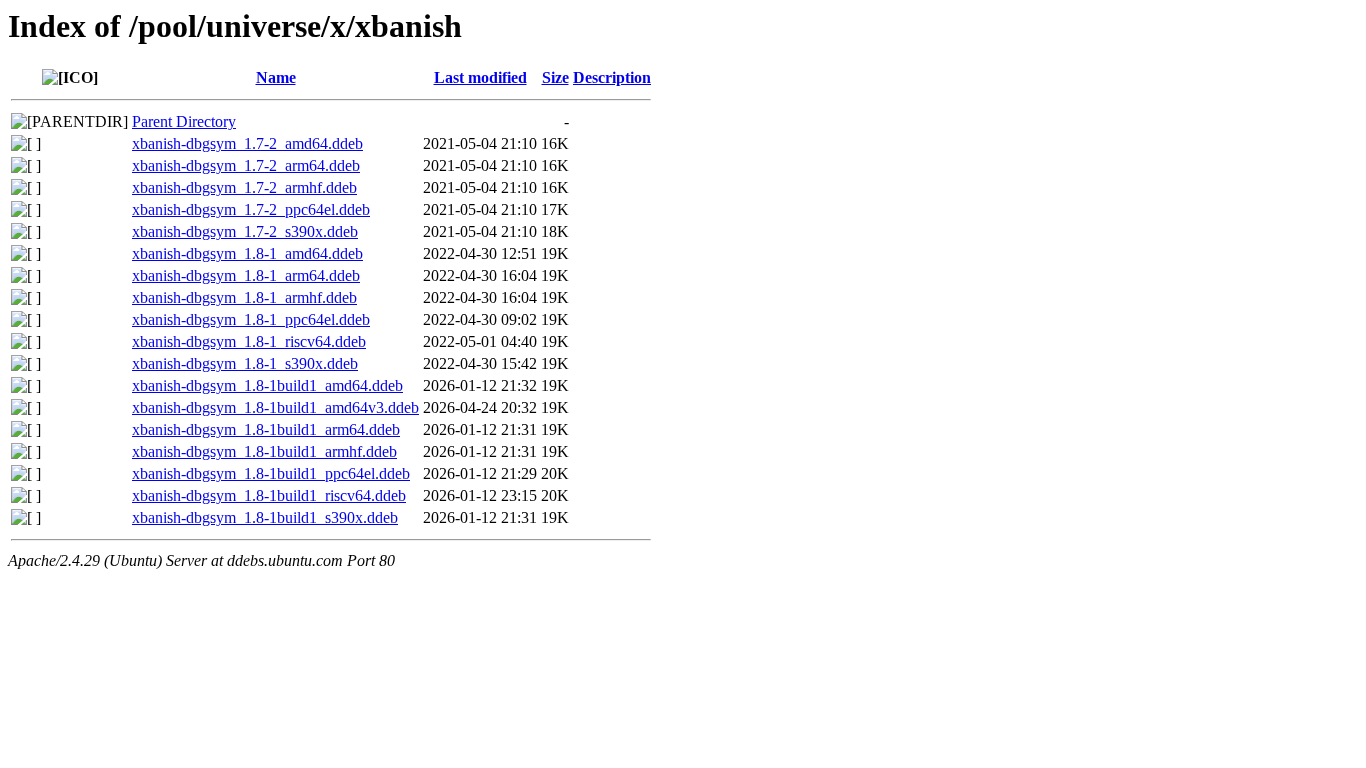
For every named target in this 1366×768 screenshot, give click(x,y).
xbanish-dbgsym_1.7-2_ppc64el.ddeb (251, 209)
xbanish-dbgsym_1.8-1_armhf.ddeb (244, 297)
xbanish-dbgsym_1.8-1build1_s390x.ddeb (265, 517)
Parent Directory (184, 121)
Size (555, 77)
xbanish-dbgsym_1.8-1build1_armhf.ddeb (264, 451)
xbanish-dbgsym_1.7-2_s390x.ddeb (245, 231)
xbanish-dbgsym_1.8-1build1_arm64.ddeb (266, 429)
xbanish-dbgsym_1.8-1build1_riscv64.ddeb (269, 495)
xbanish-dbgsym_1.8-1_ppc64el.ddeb (251, 319)
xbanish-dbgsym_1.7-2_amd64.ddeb (247, 143)
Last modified (480, 77)
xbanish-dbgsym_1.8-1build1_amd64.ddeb (267, 385)
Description (612, 77)
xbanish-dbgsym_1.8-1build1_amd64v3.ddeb (275, 407)
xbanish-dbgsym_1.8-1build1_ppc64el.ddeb (271, 473)
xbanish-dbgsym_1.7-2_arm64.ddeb (246, 165)
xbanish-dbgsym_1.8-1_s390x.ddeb (245, 363)
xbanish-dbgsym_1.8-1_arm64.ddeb (246, 275)
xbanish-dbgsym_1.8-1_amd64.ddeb (247, 253)
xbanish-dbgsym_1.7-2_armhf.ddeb (244, 187)
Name (276, 77)
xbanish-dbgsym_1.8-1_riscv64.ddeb (249, 341)
